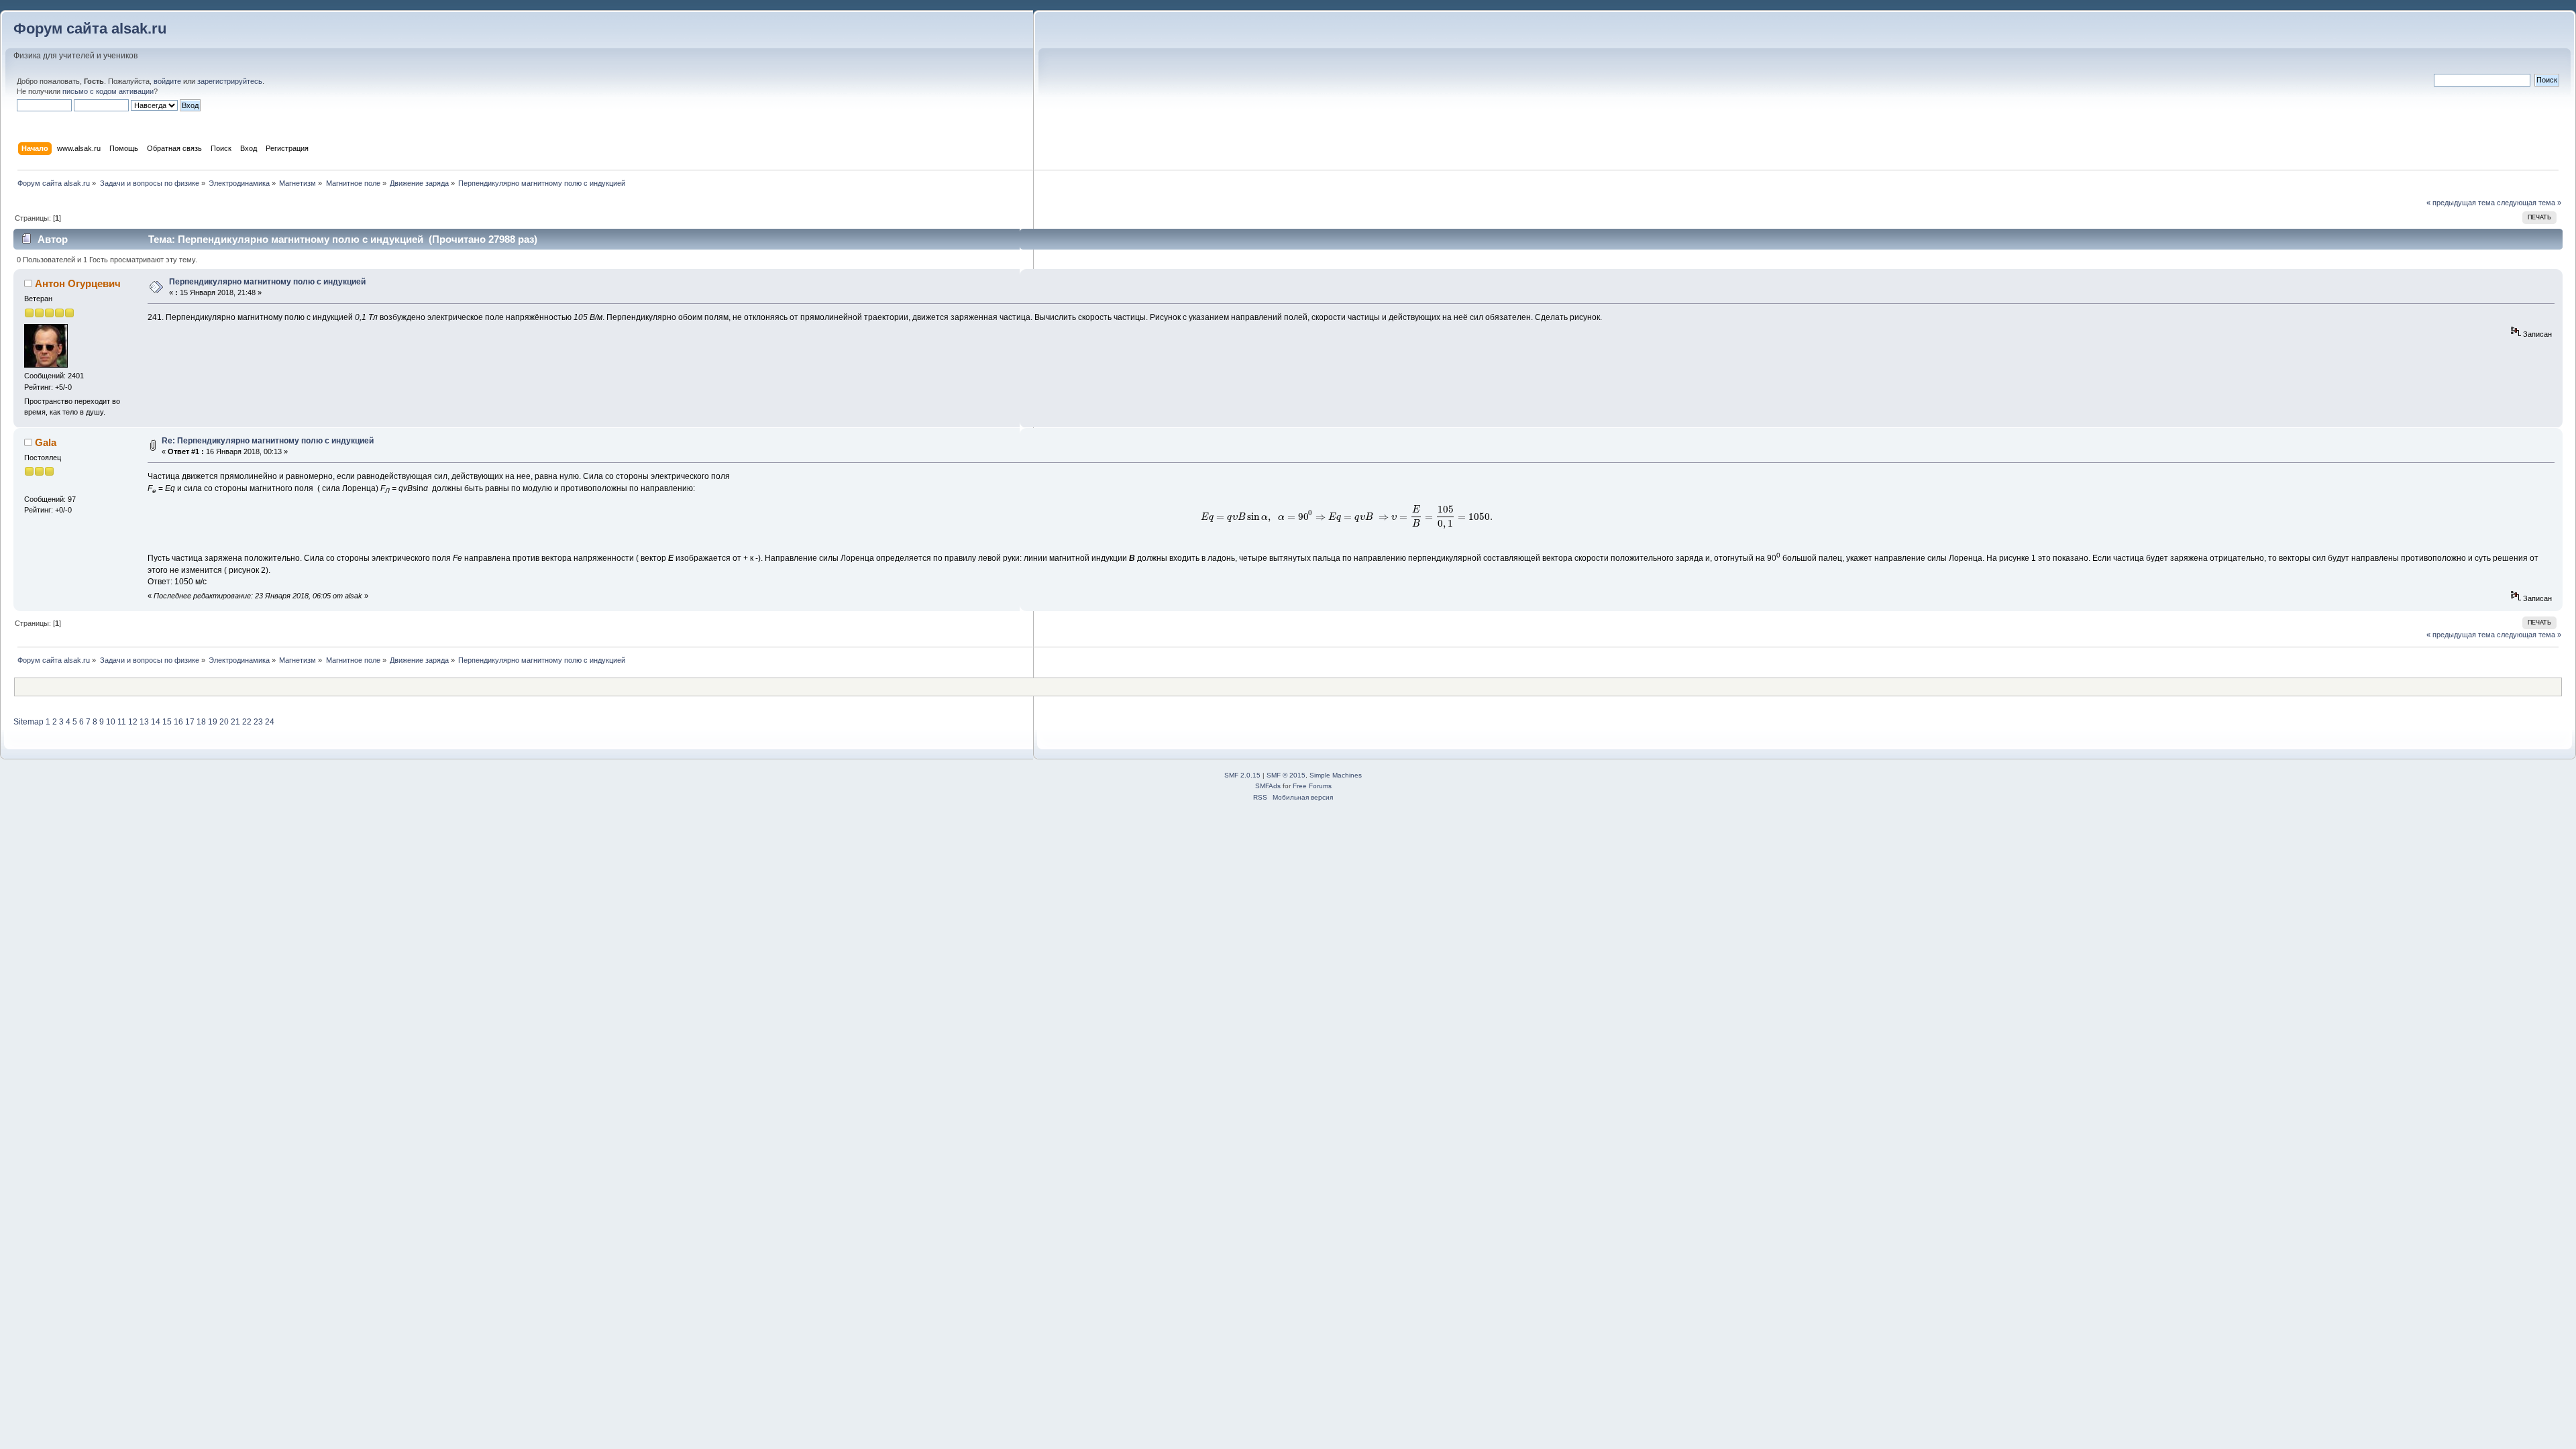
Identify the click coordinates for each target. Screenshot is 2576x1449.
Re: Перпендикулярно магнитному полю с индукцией (268, 441)
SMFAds (1268, 786)
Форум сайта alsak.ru (90, 29)
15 (167, 722)
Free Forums (1312, 786)
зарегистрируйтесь (230, 81)
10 (111, 722)
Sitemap (29, 722)
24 (270, 722)
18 (201, 722)
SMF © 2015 (1286, 775)
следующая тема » (2529, 203)
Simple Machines (1336, 775)
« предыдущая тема (2461, 203)
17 (190, 722)
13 (144, 722)
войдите (167, 81)
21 (235, 722)
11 (122, 722)
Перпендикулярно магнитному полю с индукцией (267, 282)
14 (156, 722)
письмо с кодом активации (108, 91)
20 (224, 722)
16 (178, 722)
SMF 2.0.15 (1242, 775)
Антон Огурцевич (78, 283)
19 (213, 722)
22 (247, 722)
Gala (46, 442)
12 (133, 722)
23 (258, 722)
